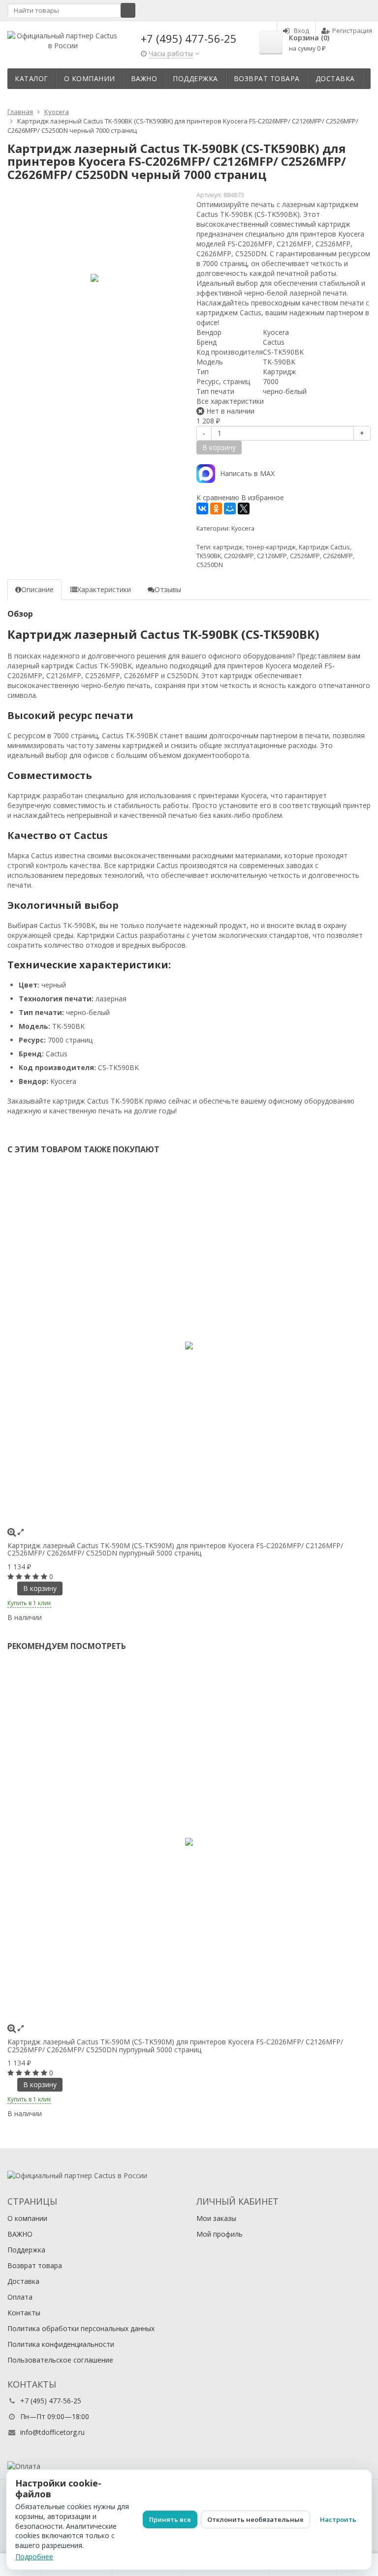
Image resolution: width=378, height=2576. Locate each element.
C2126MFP (272, 556)
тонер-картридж (271, 547)
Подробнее (34, 2557)
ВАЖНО (144, 78)
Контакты (24, 2313)
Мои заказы (216, 2218)
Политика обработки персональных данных (81, 2328)
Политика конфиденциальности (61, 2344)
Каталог (31, 78)
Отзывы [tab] (168, 589)
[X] (244, 509)
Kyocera (243, 528)
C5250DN (210, 565)
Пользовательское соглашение (60, 2360)
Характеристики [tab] (104, 589)
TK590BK (209, 556)
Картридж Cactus (324, 547)
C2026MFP (239, 556)
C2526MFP (305, 556)
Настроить (338, 2519)
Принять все (170, 2519)
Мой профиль (220, 2234)
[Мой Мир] (230, 509)
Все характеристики (230, 401)
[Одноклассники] (216, 509)
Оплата (20, 2297)
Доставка (335, 78)
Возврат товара (267, 78)
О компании (90, 78)
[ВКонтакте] (202, 509)
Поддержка (195, 78)
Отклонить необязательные (255, 2519)
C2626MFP (338, 556)
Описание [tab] (37, 589)
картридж (228, 547)
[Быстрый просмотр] (21, 1532)
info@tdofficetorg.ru (52, 2432)
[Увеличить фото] (12, 1532)
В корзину (40, 1588)
